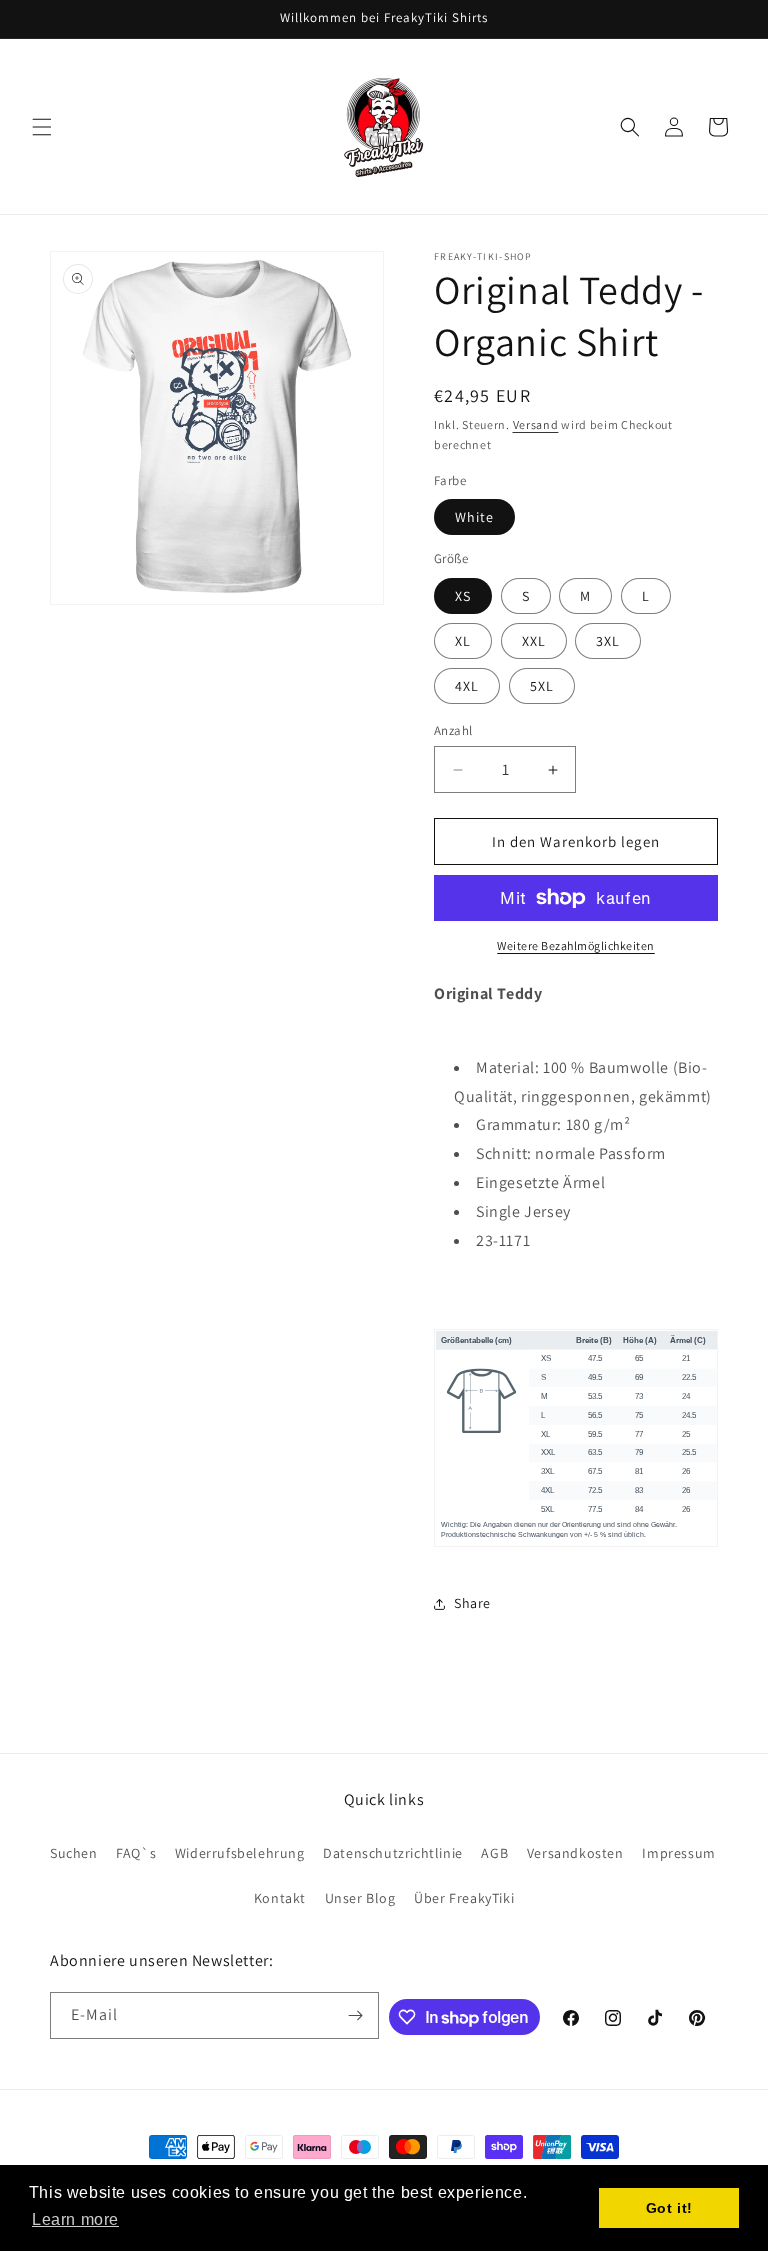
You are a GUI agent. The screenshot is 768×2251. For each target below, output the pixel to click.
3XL (608, 641)
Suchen (74, 1853)
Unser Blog (360, 1898)
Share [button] (472, 1603)
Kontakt (280, 1898)
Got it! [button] (669, 2208)
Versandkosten (575, 1853)
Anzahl (453, 730)
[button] (42, 127)
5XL (542, 686)
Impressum (678, 1853)
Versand (536, 424)
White (474, 517)
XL (463, 641)
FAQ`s (136, 1853)
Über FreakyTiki (464, 1898)
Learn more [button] (75, 2219)
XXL (534, 641)
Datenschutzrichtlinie (393, 1853)
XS (463, 596)
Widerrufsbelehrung (240, 1853)
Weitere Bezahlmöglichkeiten (576, 945)
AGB (494, 1853)
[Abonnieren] (356, 2015)
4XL (467, 686)
